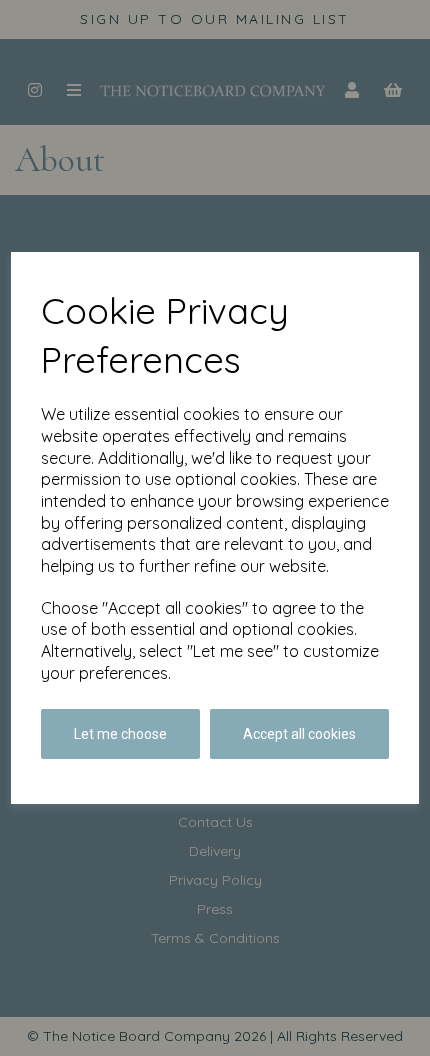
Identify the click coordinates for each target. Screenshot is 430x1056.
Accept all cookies (299, 734)
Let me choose (120, 734)
